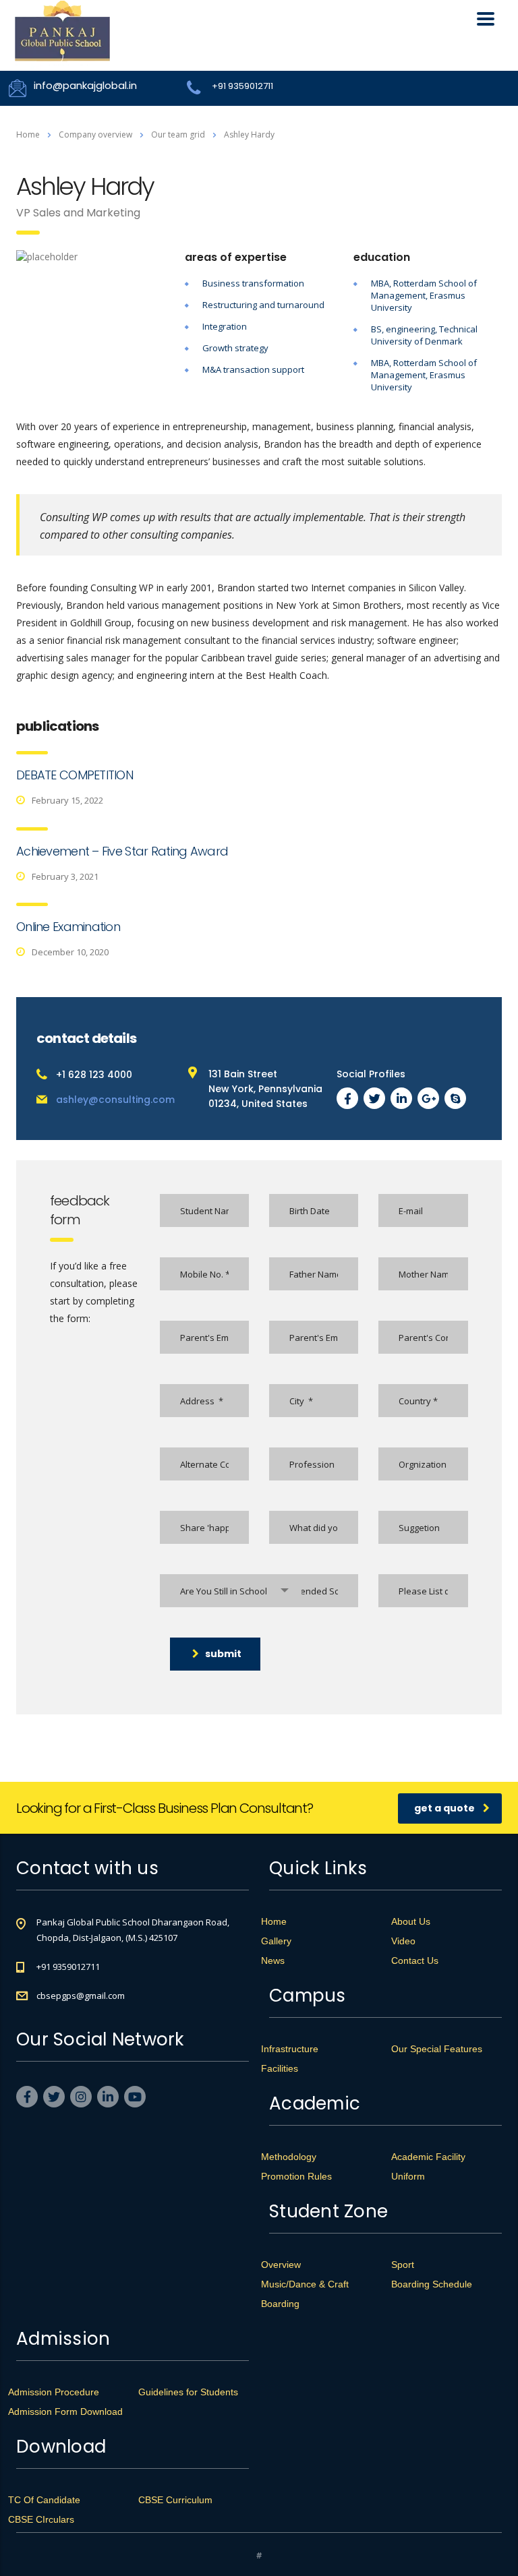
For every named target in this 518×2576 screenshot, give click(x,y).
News (273, 1960)
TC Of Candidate (44, 2500)
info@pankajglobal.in (85, 85)
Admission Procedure (54, 2392)
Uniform (408, 2176)
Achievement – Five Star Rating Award (122, 851)
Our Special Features (437, 2049)
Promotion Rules (296, 2176)
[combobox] (231, 1591)
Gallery (276, 1941)
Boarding (280, 2304)
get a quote (444, 1808)
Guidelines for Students (188, 2392)
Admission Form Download (65, 2412)
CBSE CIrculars (41, 2519)
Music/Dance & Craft (305, 2284)
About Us (411, 1921)
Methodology (289, 2157)
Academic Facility (428, 2157)
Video (403, 1941)
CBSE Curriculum (175, 2500)
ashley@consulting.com (115, 1100)
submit (223, 1654)
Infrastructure (290, 2049)
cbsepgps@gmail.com (81, 1996)
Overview (281, 2265)
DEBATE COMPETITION (75, 775)
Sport (403, 2265)
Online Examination (68, 927)
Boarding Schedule (432, 2284)
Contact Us (415, 1960)
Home (28, 134)
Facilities (280, 2068)
